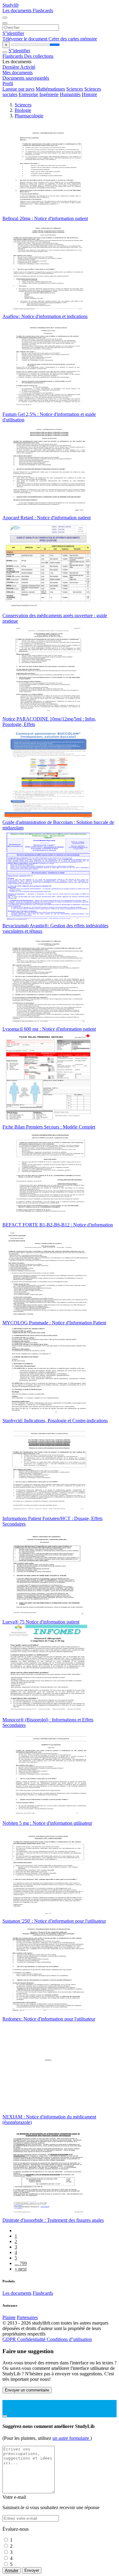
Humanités (70, 94)
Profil (8, 83)
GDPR (10, 2339)
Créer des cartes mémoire (73, 39)
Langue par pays (18, 89)
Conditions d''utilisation (69, 2339)
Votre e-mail (14, 2497)
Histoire (89, 94)
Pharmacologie (29, 116)
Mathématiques (50, 89)
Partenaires (27, 2317)
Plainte (9, 2317)
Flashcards (43, 10)
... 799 (21, 2263)
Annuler (12, 2570)
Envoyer (32, 2570)
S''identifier (13, 33)
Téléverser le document (25, 39)
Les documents (18, 10)
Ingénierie (49, 94)
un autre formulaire (71, 2438)
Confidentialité (32, 2339)
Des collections (39, 56)
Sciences (75, 89)
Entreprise (28, 94)
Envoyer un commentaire (27, 2390)
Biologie (23, 110)
